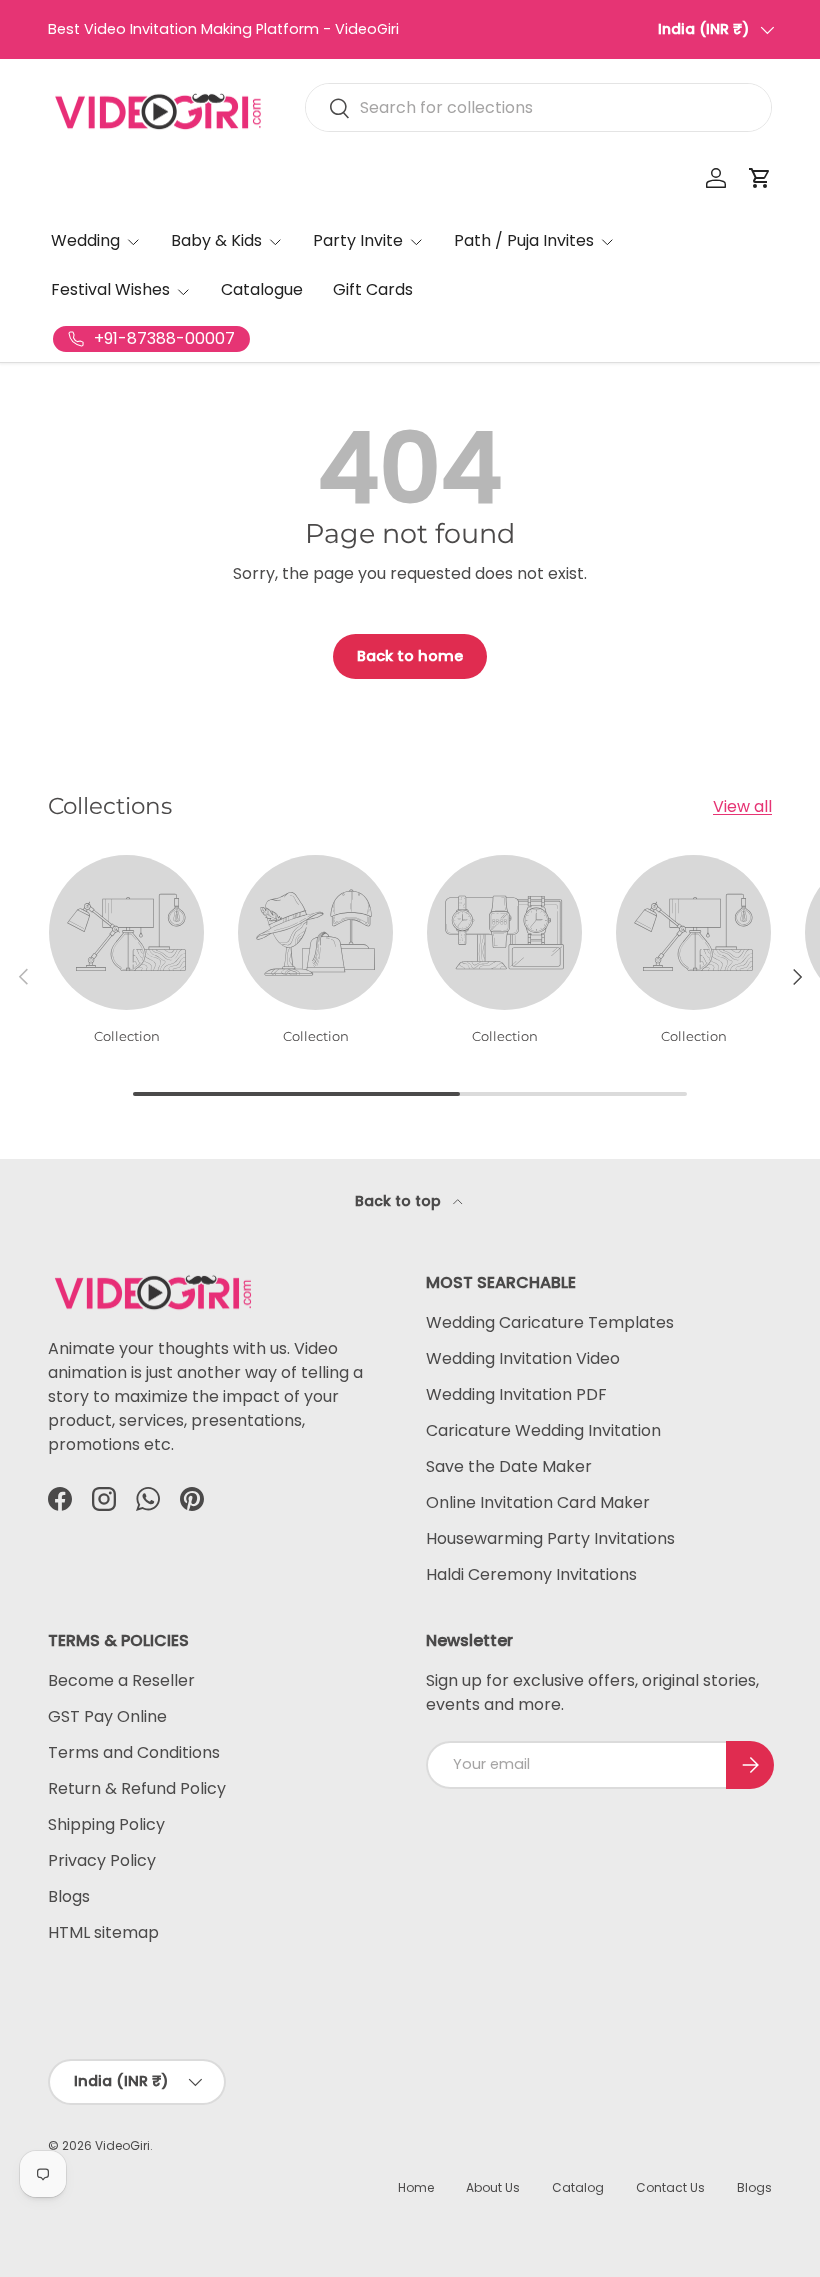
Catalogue (262, 289)
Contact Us (670, 2187)
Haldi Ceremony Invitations (531, 1574)
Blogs (69, 1896)
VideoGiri (122, 2145)
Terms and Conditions (134, 1752)
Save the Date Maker (509, 1466)
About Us (493, 2187)
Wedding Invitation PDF (516, 1394)
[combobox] (538, 107)
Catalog (578, 2187)
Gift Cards (373, 289)
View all (742, 806)
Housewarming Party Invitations (550, 1538)
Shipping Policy (106, 1824)
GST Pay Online (107, 1716)
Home (416, 2187)
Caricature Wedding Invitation (543, 1430)
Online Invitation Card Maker (538, 1502)
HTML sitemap (103, 1932)
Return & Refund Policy (137, 1788)
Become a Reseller (121, 1680)
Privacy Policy (102, 1860)
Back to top (400, 1201)
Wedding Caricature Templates (550, 1322)
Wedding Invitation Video (523, 1358)
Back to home (410, 656)
